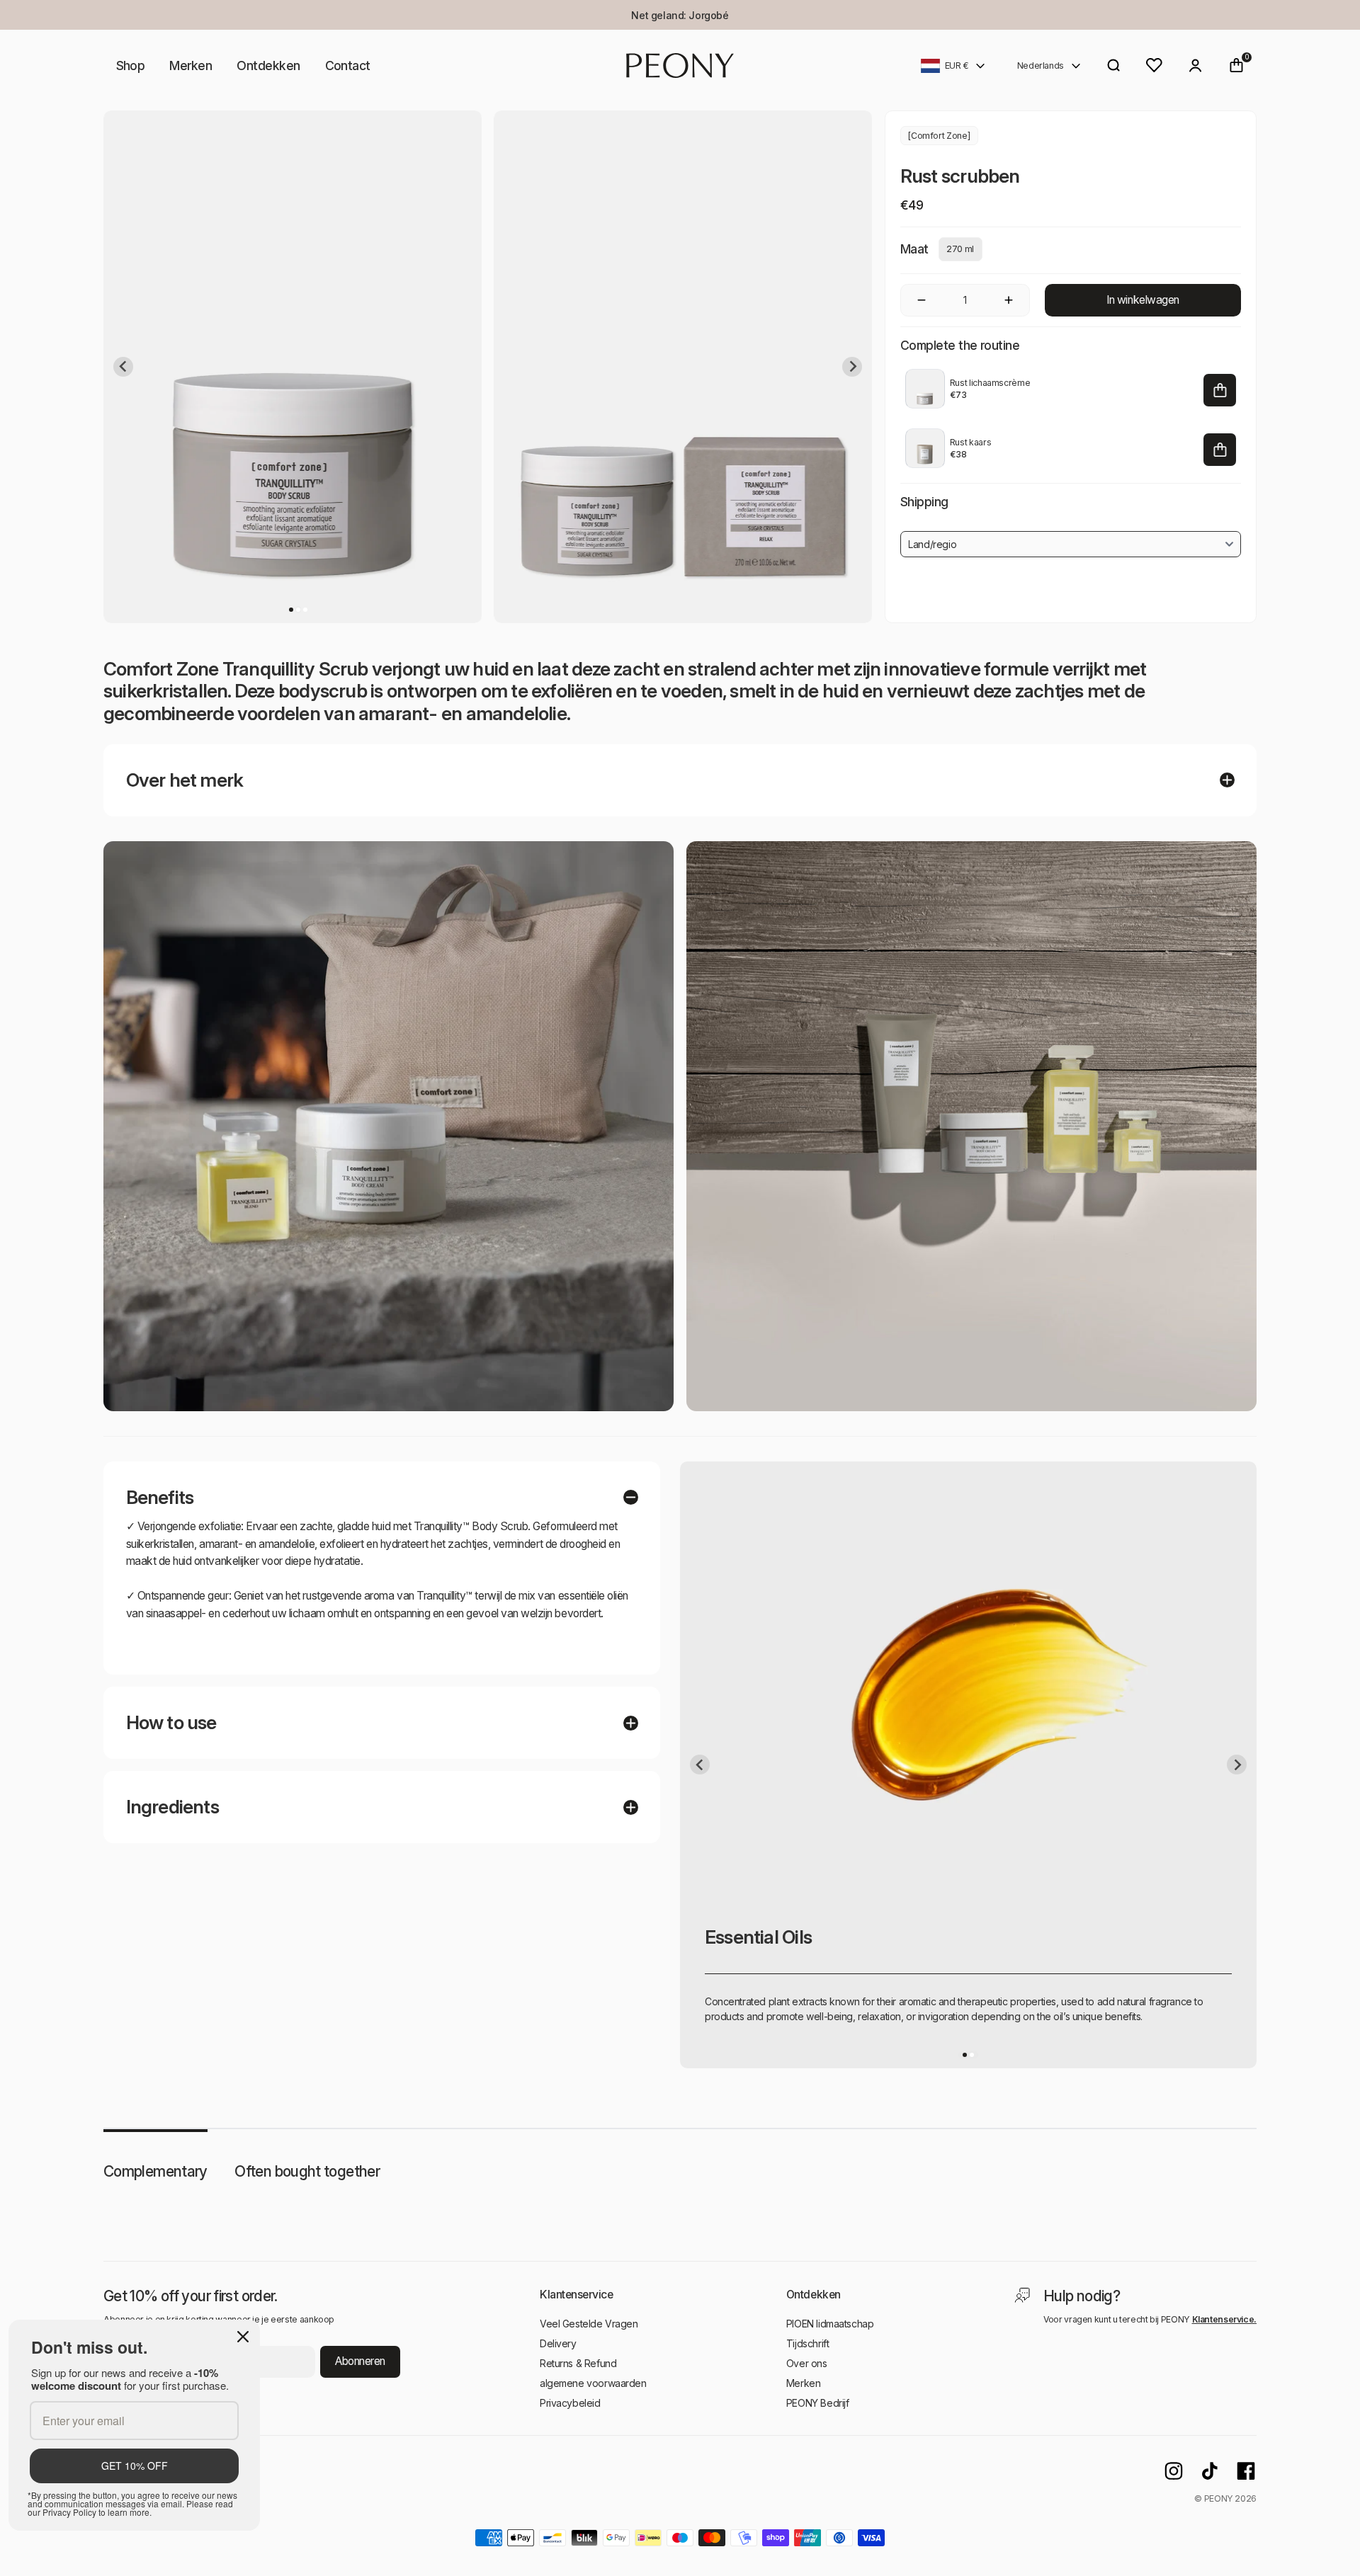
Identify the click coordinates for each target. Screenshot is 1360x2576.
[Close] (243, 2337)
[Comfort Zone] (939, 136)
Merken (191, 65)
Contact (348, 65)
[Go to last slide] (123, 367)
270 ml (960, 249)
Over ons (807, 2363)
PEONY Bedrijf (818, 2403)
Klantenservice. (1225, 2319)
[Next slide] (852, 367)
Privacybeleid (570, 2403)
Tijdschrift (807, 2343)
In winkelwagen (1143, 300)
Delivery (558, 2343)
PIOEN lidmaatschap (830, 2324)
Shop (131, 65)
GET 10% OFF (135, 2466)
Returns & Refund (578, 2363)
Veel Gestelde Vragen (589, 2324)
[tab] (291, 610)
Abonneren (360, 2361)
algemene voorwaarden (593, 2383)
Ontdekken (268, 65)
